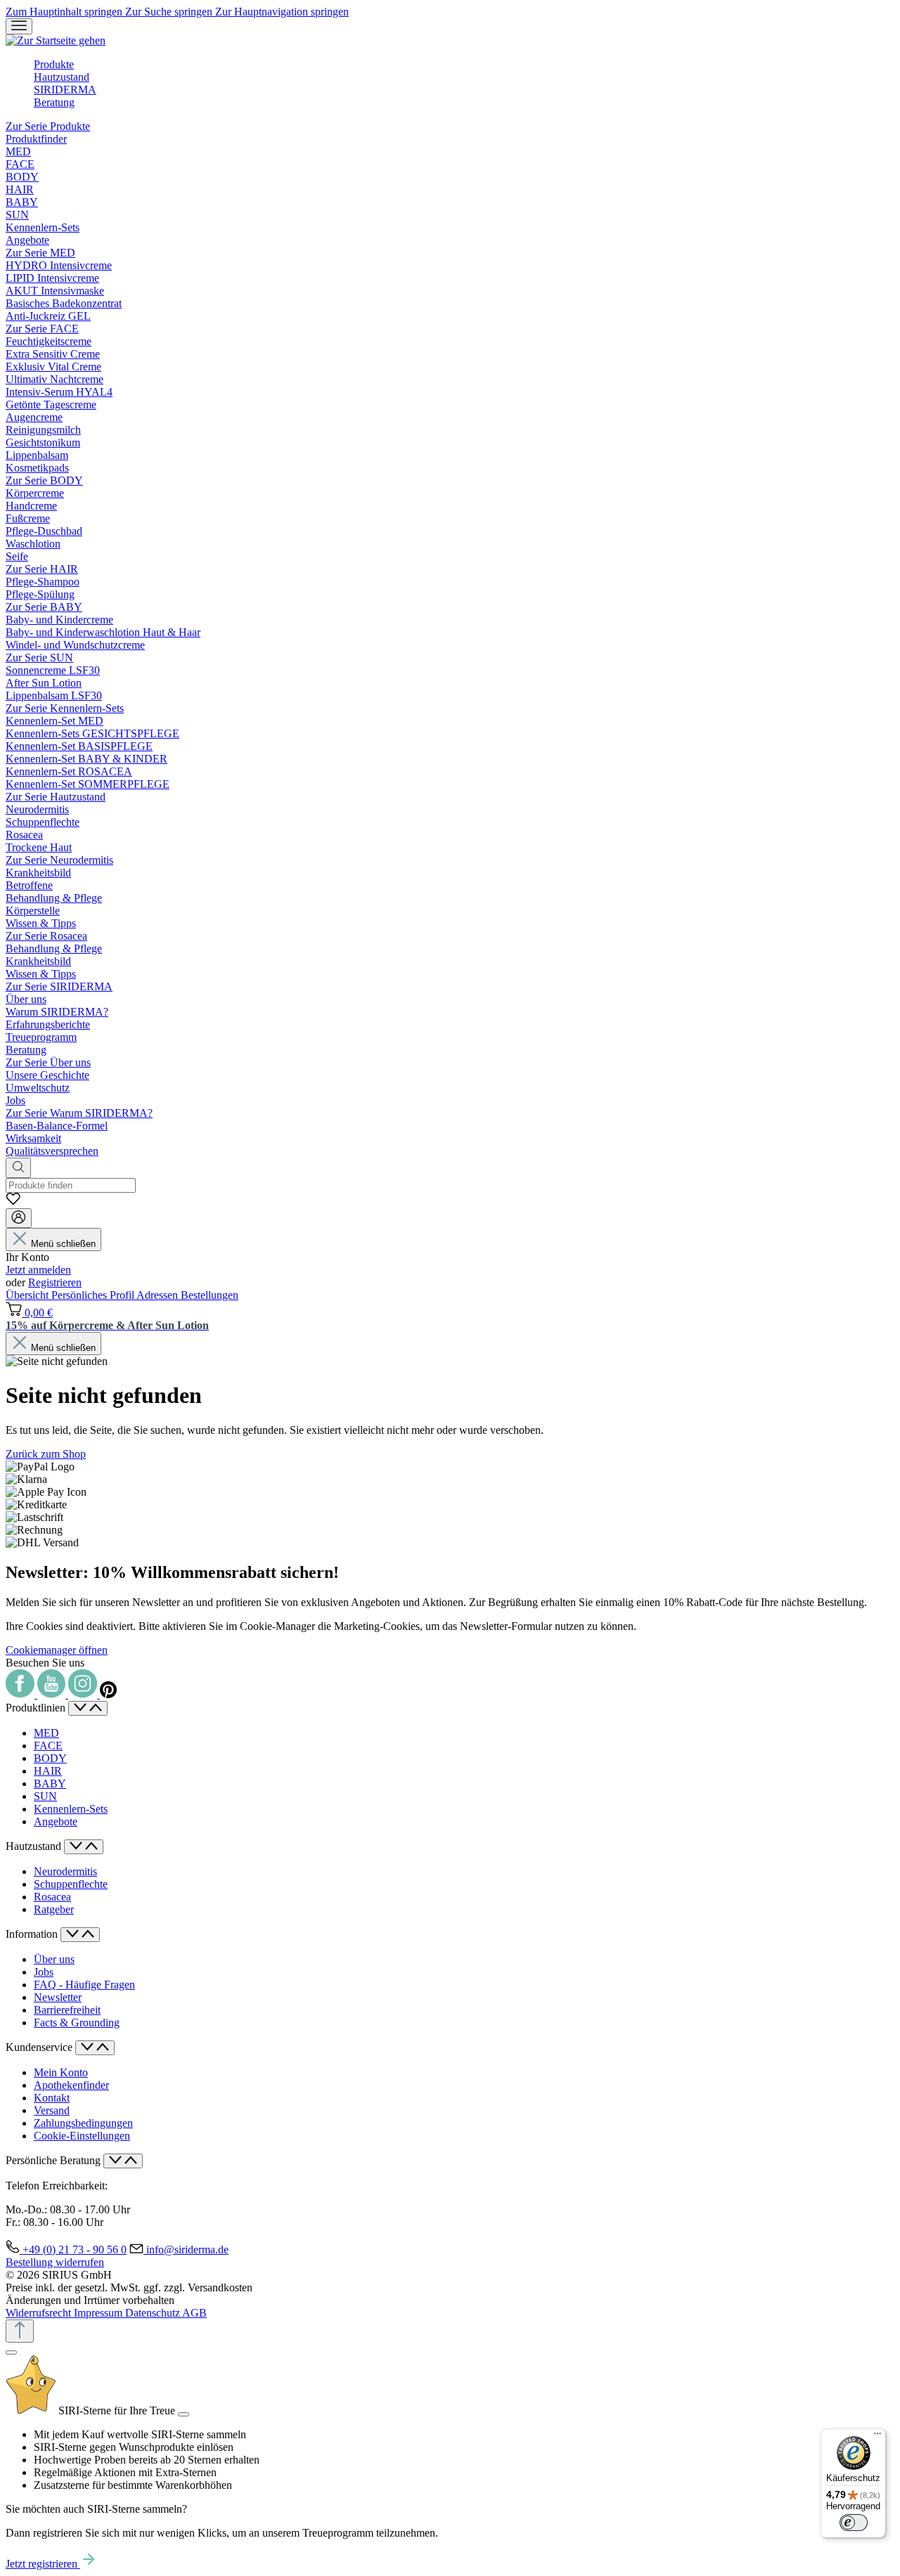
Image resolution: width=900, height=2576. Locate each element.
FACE (48, 1746)
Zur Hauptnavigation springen (282, 12)
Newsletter (58, 1997)
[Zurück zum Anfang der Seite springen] (20, 2331)
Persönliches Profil (94, 1295)
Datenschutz (154, 2313)
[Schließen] (11, 2352)
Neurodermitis (65, 1871)
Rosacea (52, 1897)
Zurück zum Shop (46, 1454)
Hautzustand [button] (35, 1846)
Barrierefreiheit (67, 2010)
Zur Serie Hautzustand (56, 797)
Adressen (159, 1295)
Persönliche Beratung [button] (54, 2160)
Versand (52, 2110)
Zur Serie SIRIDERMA (59, 986)
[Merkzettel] (13, 1202)
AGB (194, 2313)
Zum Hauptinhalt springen (65, 12)
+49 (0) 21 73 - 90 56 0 (75, 2250)
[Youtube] (53, 1694)
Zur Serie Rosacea (46, 936)
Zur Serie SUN (39, 658)
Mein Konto (61, 2072)
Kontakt (52, 2098)
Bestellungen (210, 1295)
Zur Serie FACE (42, 329)
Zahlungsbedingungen (83, 2123)
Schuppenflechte (71, 1884)
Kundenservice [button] (40, 2047)
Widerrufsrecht (40, 2313)
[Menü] (19, 26)
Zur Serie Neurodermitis (59, 860)
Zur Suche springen (170, 12)
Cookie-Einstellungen (82, 2136)
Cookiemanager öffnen (57, 1650)
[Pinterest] (108, 1694)
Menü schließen (63, 1244)
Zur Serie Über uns (48, 1062)
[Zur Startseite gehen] (56, 40)
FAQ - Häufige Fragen (84, 1985)
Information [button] (33, 1934)
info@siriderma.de (187, 2250)
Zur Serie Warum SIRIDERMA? (79, 1113)
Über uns (54, 1959)
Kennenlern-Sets (71, 1809)
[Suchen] (18, 1168)
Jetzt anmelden (38, 1270)
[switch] (854, 2523)
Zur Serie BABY (44, 607)
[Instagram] (84, 1694)
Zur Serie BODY (44, 480)
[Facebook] (21, 1694)
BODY (50, 1758)
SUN (45, 1796)
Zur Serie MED (40, 253)
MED (46, 1733)
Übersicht (28, 1295)
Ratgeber (54, 1909)
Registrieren (55, 1282)
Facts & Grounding (77, 2022)
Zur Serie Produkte (48, 126)
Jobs (44, 1972)
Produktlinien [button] (37, 1708)
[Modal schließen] (184, 2414)
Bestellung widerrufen (55, 2262)
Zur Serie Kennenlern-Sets (65, 708)
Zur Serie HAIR (42, 569)
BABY (50, 1784)
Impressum (99, 2313)
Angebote (56, 1821)
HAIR (48, 1771)
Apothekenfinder (71, 2085)
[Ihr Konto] (19, 1218)
